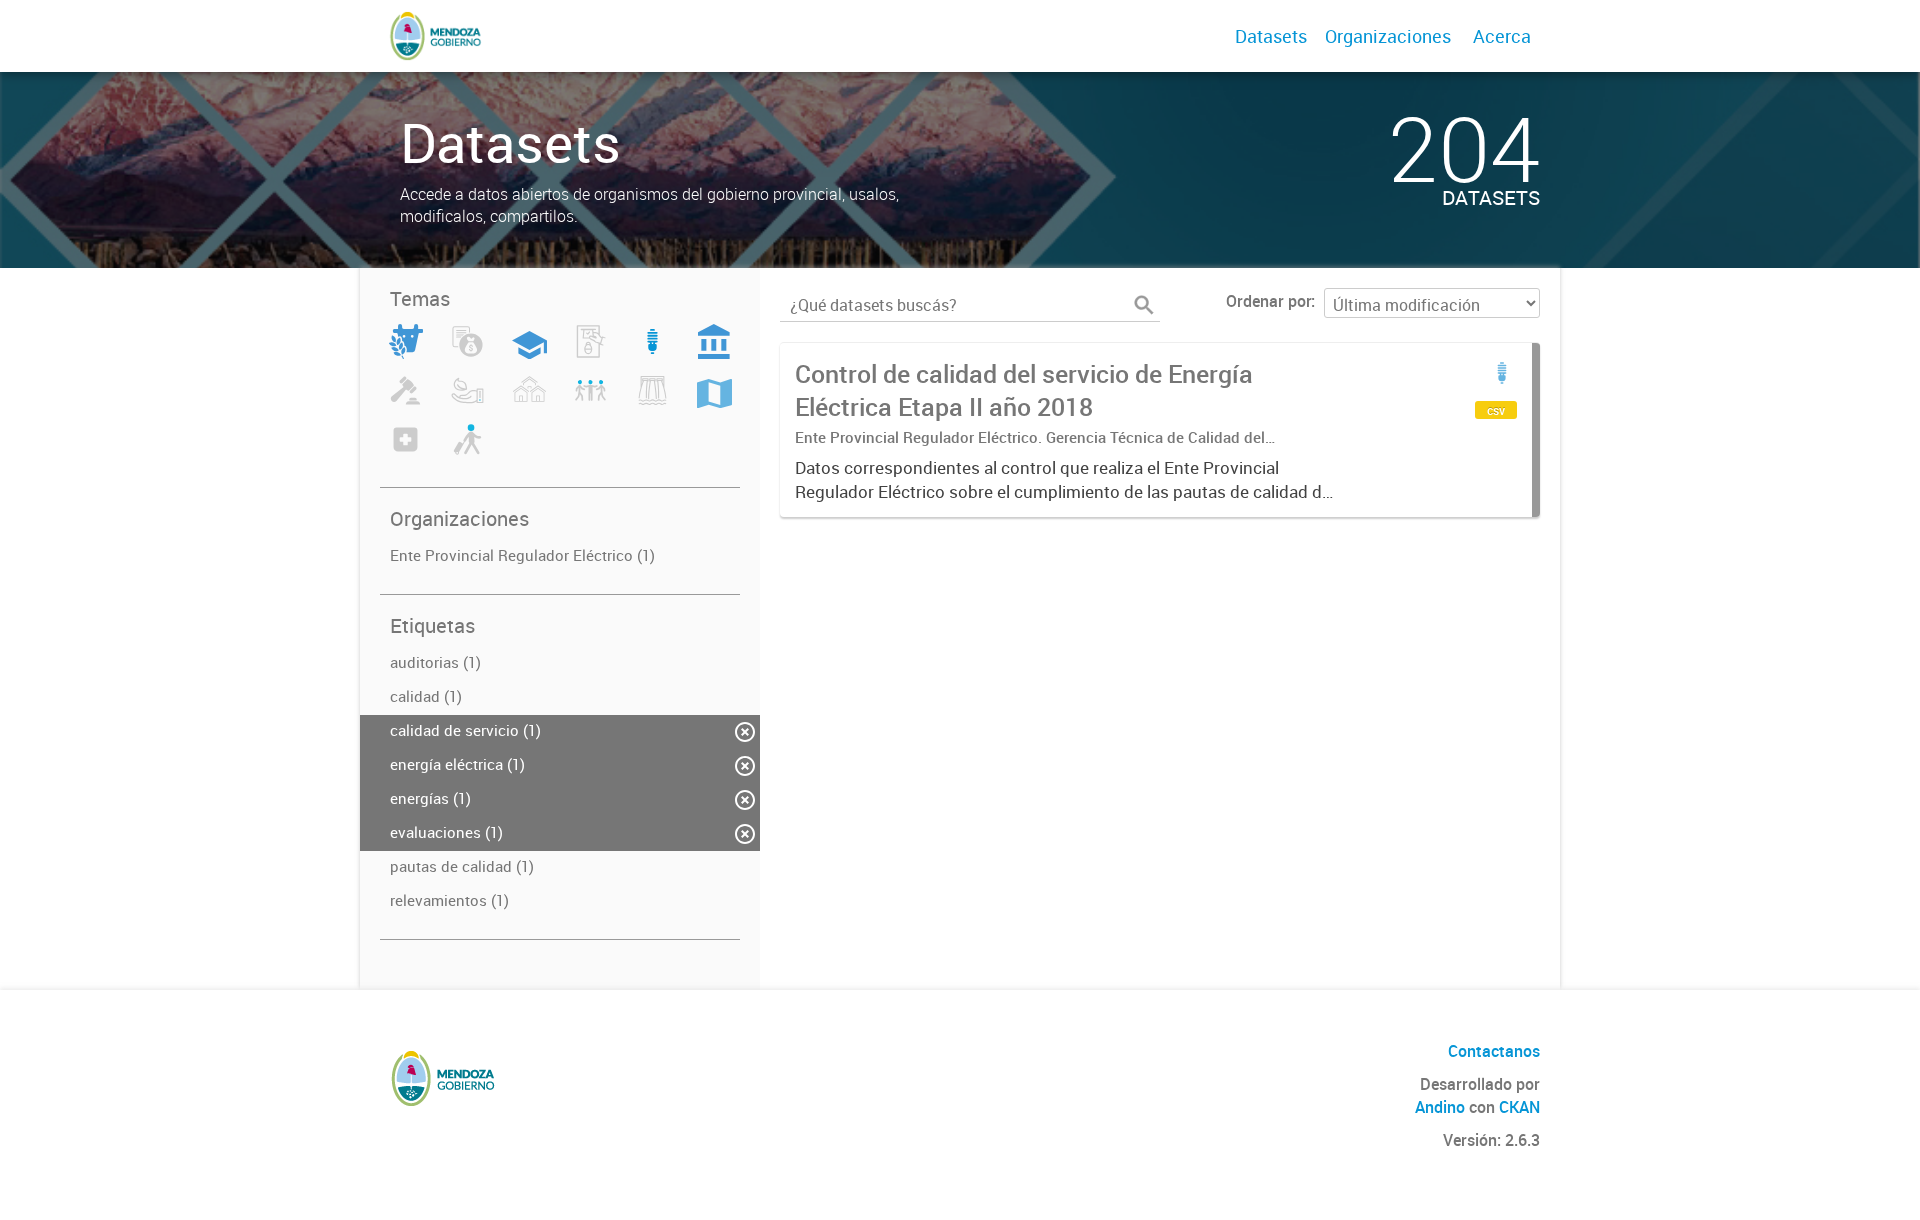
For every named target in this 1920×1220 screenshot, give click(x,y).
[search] (1144, 305)
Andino (1440, 1107)
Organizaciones (1388, 36)
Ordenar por (1268, 301)
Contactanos (1494, 1051)
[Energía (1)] (652, 353)
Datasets (1271, 36)
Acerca (1502, 36)
